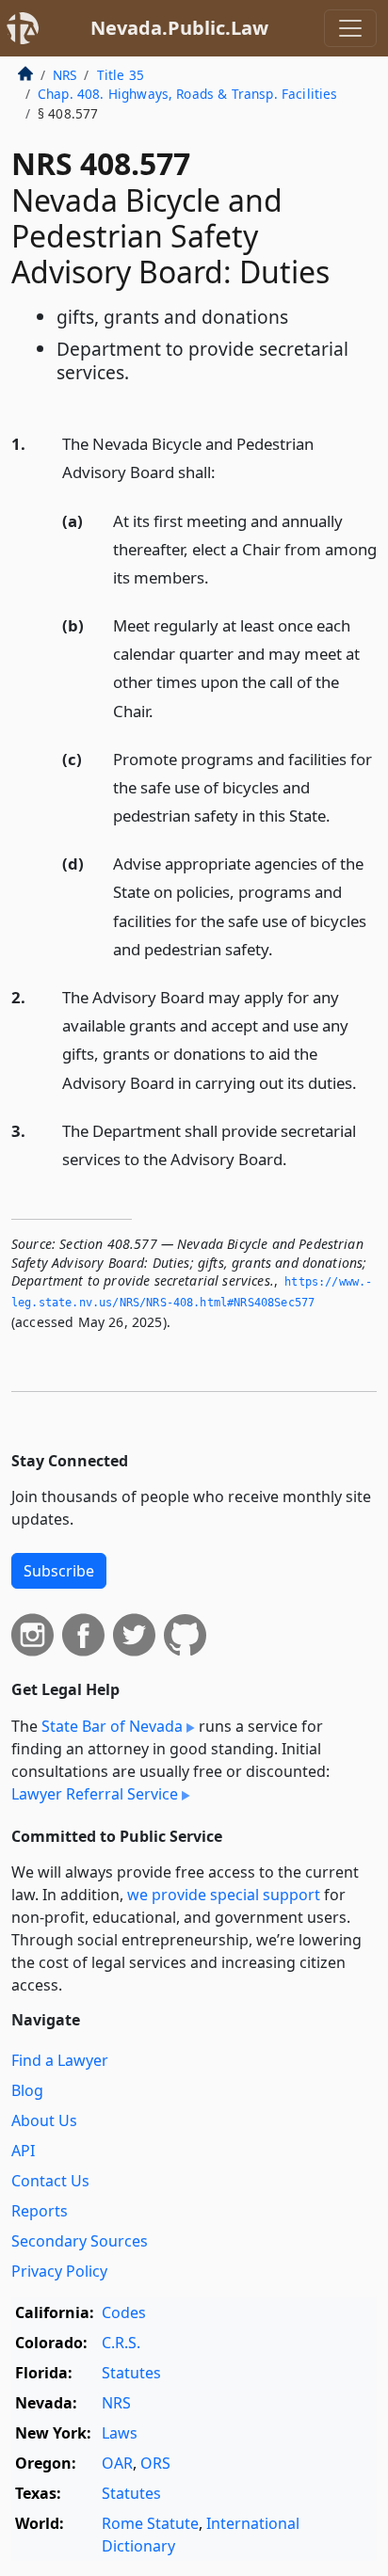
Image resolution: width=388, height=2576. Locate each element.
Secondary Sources (80, 2241)
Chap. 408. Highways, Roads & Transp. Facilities (188, 94)
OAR (117, 2463)
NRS (65, 75)
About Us (44, 2120)
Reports (40, 2211)
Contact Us (50, 2181)
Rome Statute (150, 2523)
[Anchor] (226, 471)
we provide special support (224, 1895)
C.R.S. (121, 2343)
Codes (124, 2312)
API (23, 2151)
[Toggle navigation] (350, 28)
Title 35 (121, 75)
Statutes (131, 2373)
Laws (120, 2433)
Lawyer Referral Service (95, 1794)
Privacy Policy (59, 2271)
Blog (27, 2090)
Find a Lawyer (60, 2060)
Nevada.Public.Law (179, 28)
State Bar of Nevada (112, 1726)
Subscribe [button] (59, 1571)
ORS (155, 2463)
